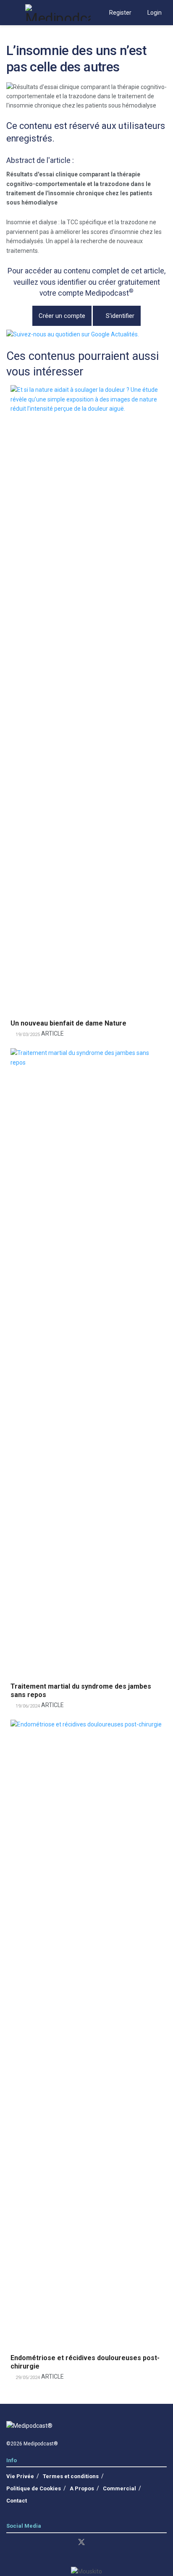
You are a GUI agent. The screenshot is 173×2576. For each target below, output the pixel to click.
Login (154, 13)
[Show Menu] (10, 13)
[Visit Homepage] (58, 13)
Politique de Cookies (34, 2488)
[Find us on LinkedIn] (9, 2543)
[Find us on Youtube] (52, 2543)
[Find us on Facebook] (38, 2543)
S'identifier (119, 316)
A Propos (82, 2488)
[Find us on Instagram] (24, 2543)
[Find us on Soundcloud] (66, 2543)
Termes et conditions (71, 2476)
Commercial (119, 2488)
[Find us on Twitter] (81, 2542)
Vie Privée (20, 2476)
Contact (17, 2501)
